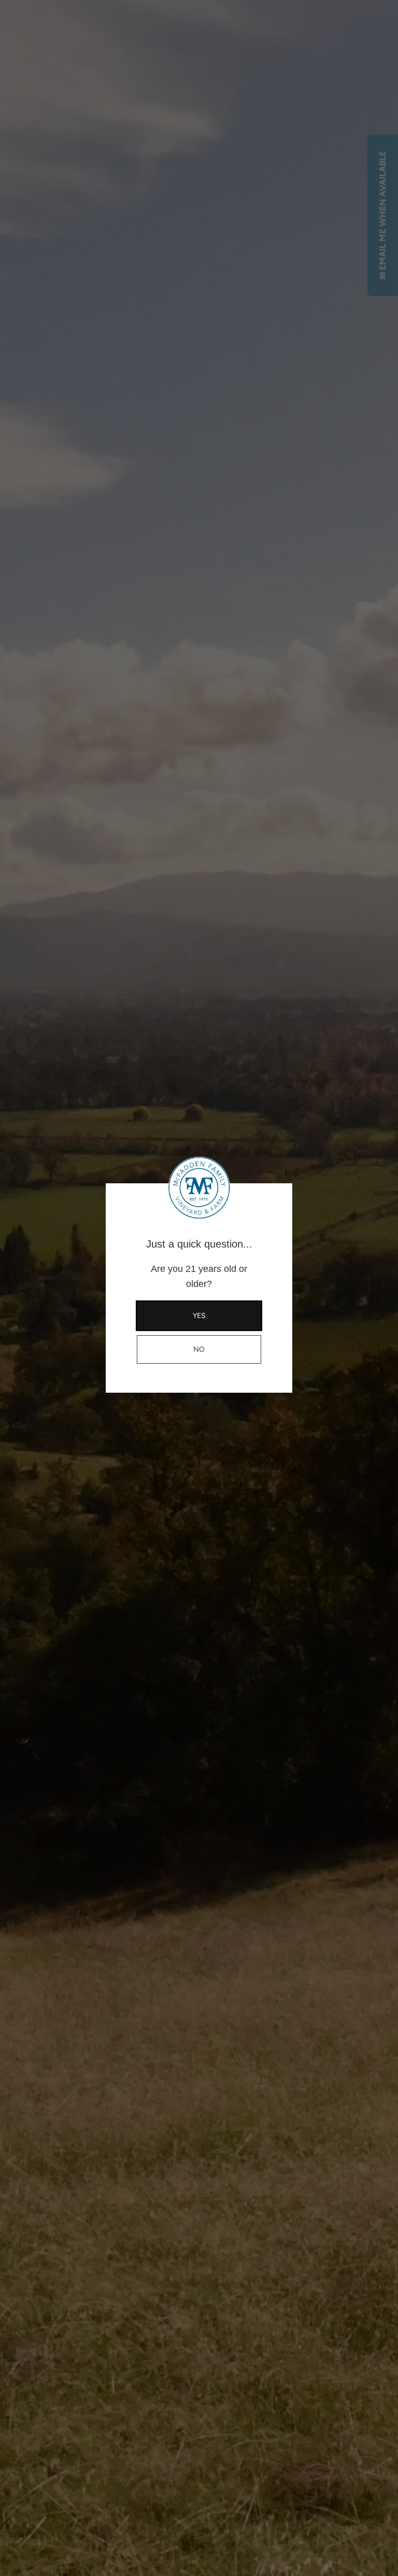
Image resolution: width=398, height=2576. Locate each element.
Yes (199, 1316)
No (199, 1349)
